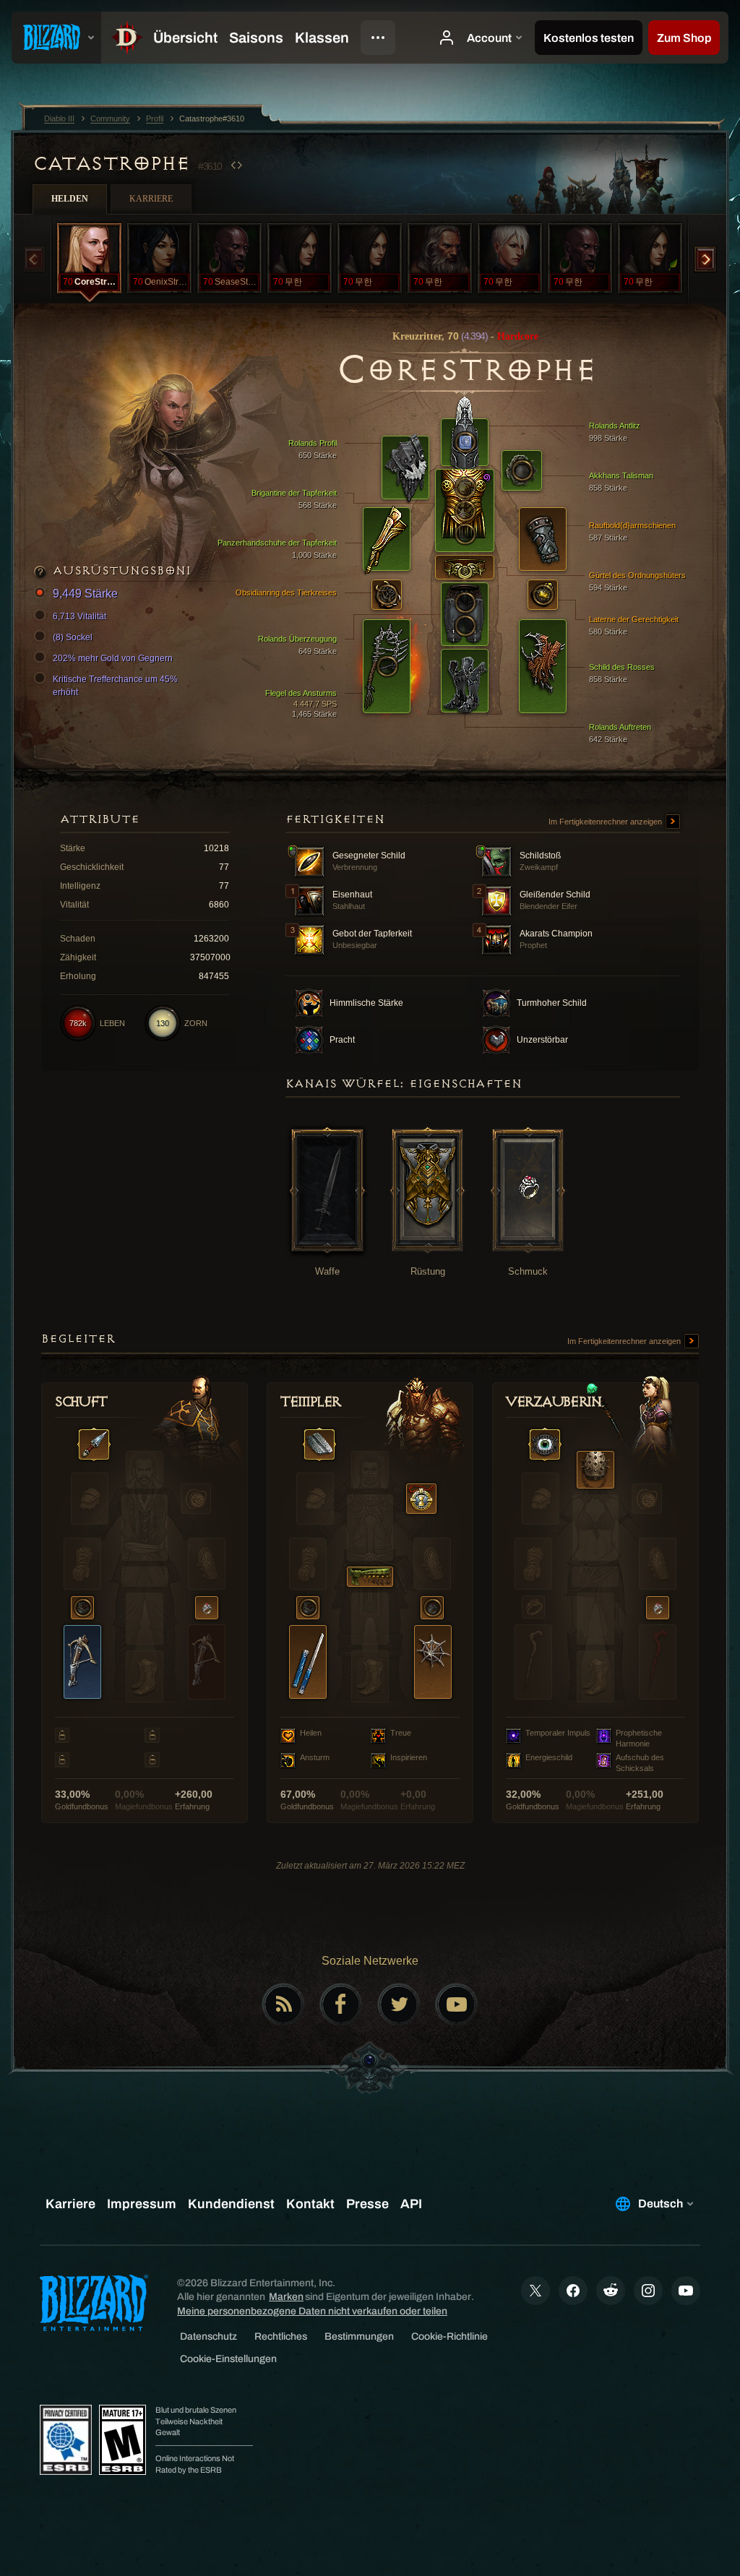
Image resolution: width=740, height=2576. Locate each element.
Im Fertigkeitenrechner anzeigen (606, 822)
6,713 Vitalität (79, 616)
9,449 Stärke (85, 594)
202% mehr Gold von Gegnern (113, 658)
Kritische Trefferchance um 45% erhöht (115, 686)
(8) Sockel (73, 637)
